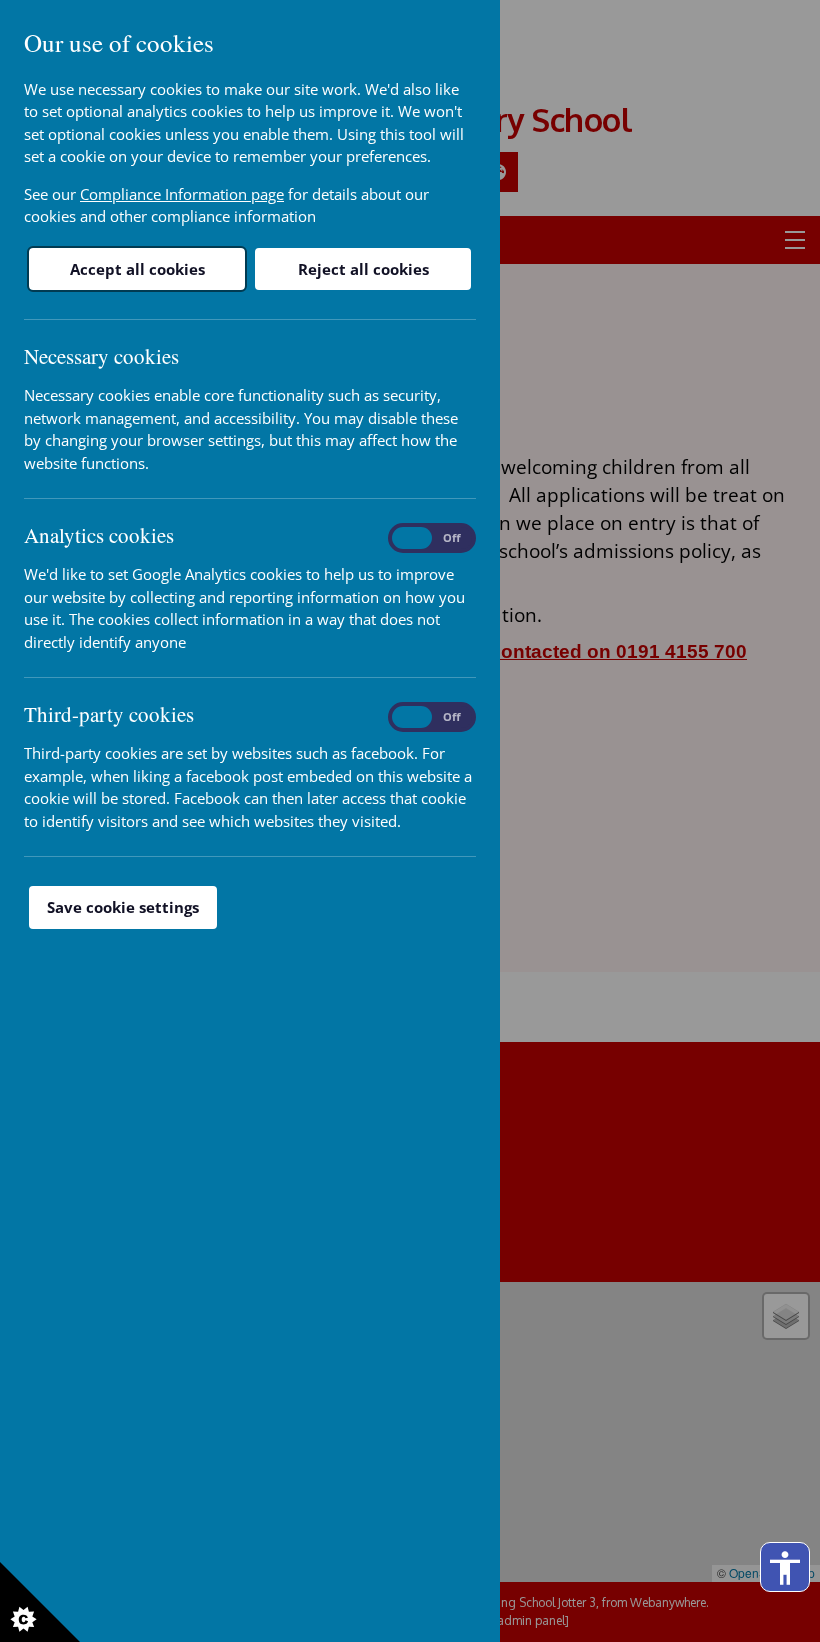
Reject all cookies (363, 269)
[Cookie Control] (40, 1602)
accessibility (785, 1568)
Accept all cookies (137, 269)
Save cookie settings (123, 907)
